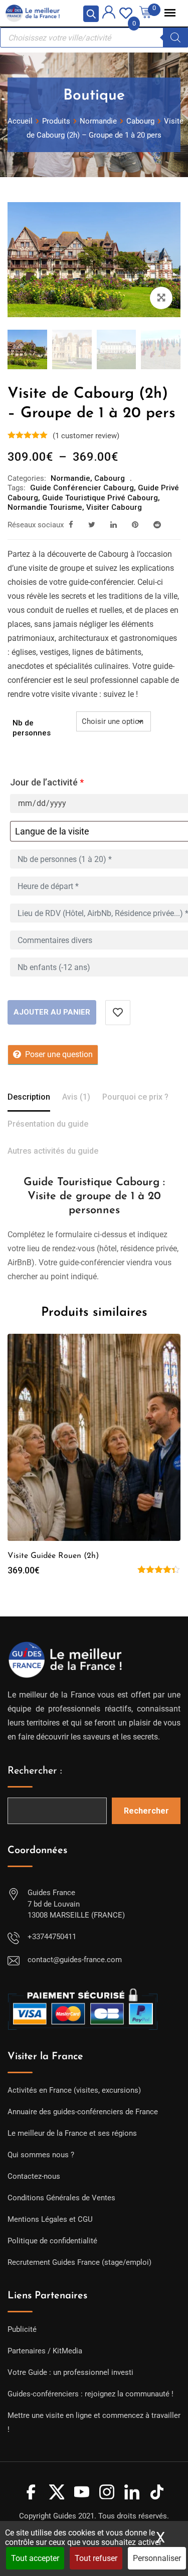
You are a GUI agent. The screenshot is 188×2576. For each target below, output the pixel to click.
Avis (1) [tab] (76, 1097)
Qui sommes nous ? (41, 2155)
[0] (126, 12)
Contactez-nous (34, 2176)
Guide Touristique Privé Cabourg (100, 498)
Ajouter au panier (52, 1012)
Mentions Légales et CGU (50, 2219)
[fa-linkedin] (114, 525)
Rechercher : (35, 1771)
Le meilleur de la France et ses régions (72, 2133)
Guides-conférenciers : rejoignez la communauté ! (90, 2394)
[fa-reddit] (157, 525)
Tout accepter (35, 2558)
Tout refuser (96, 2558)
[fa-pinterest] (135, 525)
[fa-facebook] (71, 525)
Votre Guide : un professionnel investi (70, 2372)
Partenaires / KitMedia (45, 2351)
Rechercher (146, 1811)
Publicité (22, 2329)
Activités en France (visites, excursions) (74, 2090)
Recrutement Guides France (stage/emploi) (79, 2262)
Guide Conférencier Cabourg (82, 488)
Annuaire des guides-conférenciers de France (83, 2112)
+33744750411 (52, 1937)
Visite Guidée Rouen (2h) (53, 1556)
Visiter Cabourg (114, 507)
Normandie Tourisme (45, 507)
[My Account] (109, 14)
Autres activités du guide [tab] (53, 1151)
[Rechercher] (175, 38)
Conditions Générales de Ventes (61, 2198)
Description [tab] (29, 1097)
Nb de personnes (32, 728)
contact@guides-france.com (75, 1960)
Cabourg (110, 478)
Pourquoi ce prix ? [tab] (135, 1097)
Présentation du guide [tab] (48, 1124)
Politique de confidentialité (52, 2241)
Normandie (70, 478)
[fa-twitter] (92, 525)
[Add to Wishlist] (118, 1013)
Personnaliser (157, 2558)
